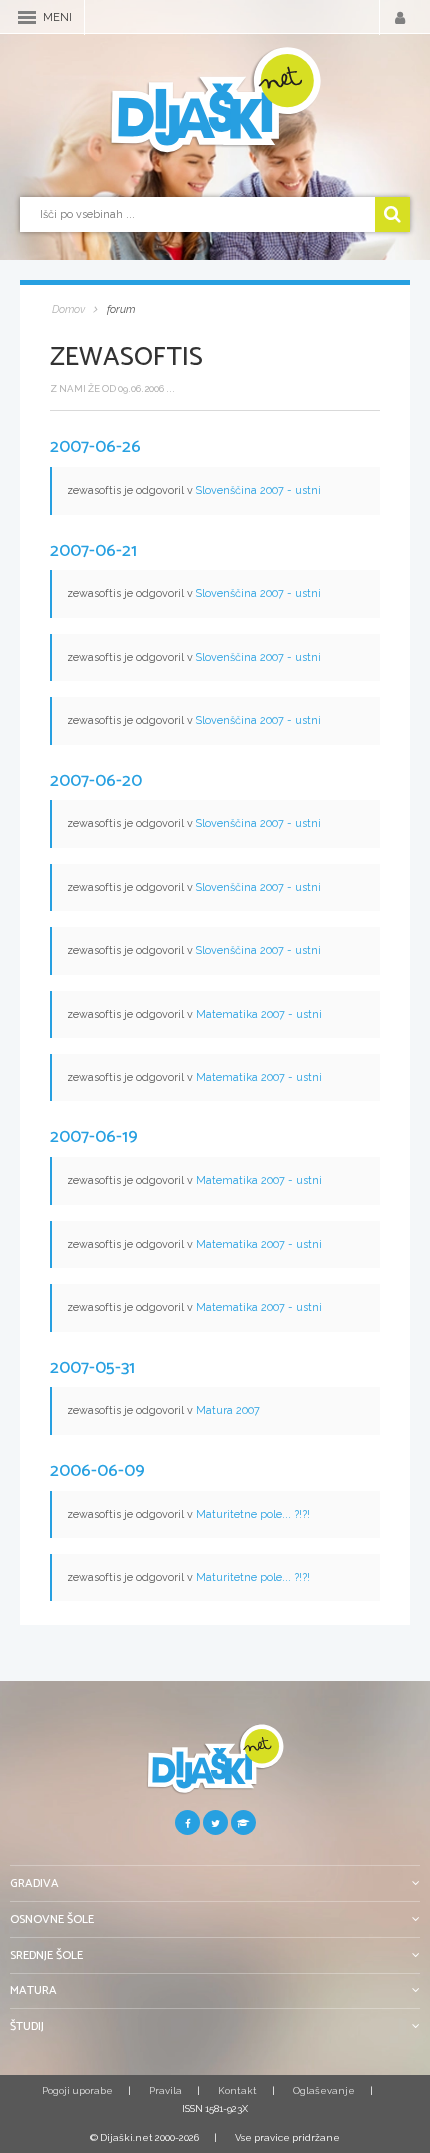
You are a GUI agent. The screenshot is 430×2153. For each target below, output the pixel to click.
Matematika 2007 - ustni (259, 1014)
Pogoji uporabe (77, 2090)
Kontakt (237, 2090)
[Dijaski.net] (215, 101)
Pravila (165, 2090)
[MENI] (27, 17)
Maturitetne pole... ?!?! (253, 1514)
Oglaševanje (324, 2090)
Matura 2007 (228, 1410)
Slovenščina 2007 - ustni (258, 490)
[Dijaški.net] (215, 1766)
